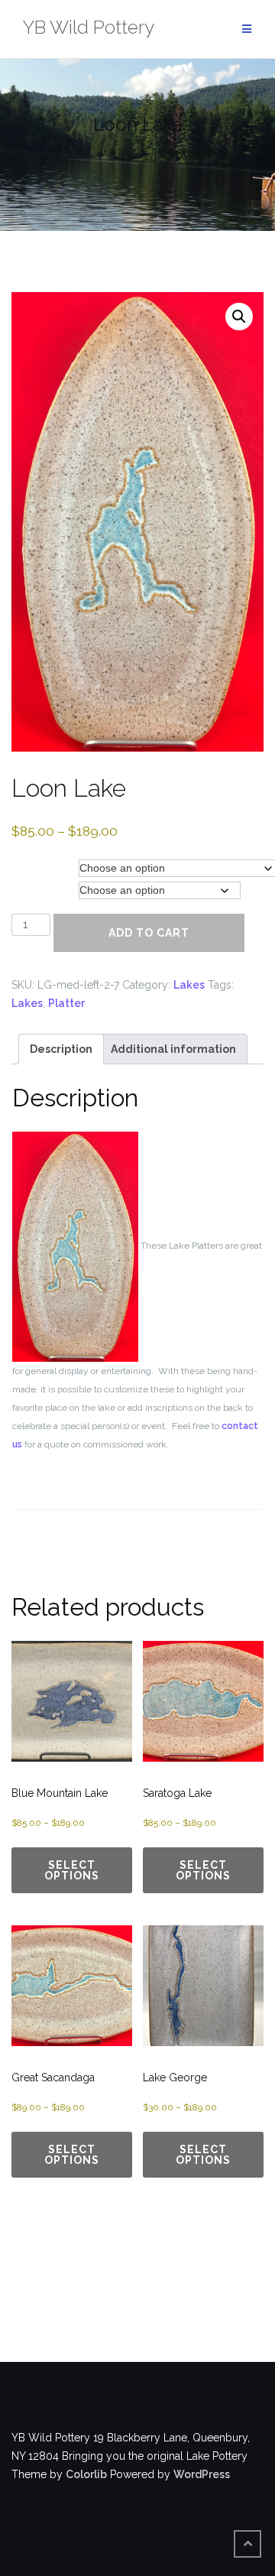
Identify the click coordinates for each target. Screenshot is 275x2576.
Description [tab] (61, 1049)
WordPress (202, 2474)
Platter (66, 1003)
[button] (239, 317)
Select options (72, 1870)
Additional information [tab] (173, 1049)
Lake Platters (45, 868)
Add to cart (149, 933)
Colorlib (86, 2474)
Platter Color (43, 890)
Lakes (189, 985)
